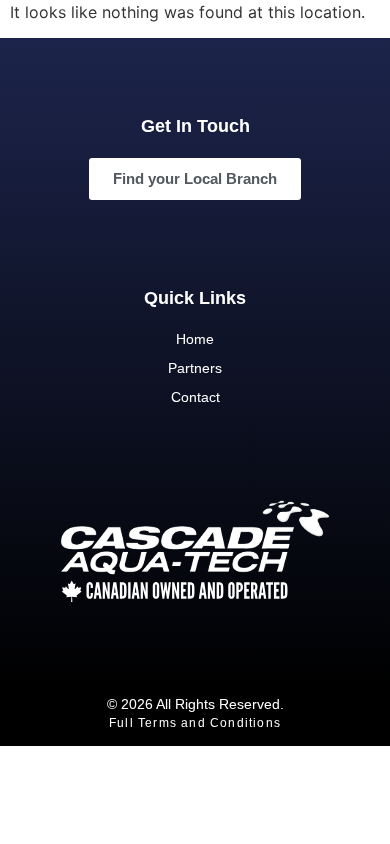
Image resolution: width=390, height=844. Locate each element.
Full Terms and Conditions (195, 723)
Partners (195, 368)
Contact (195, 397)
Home (195, 339)
